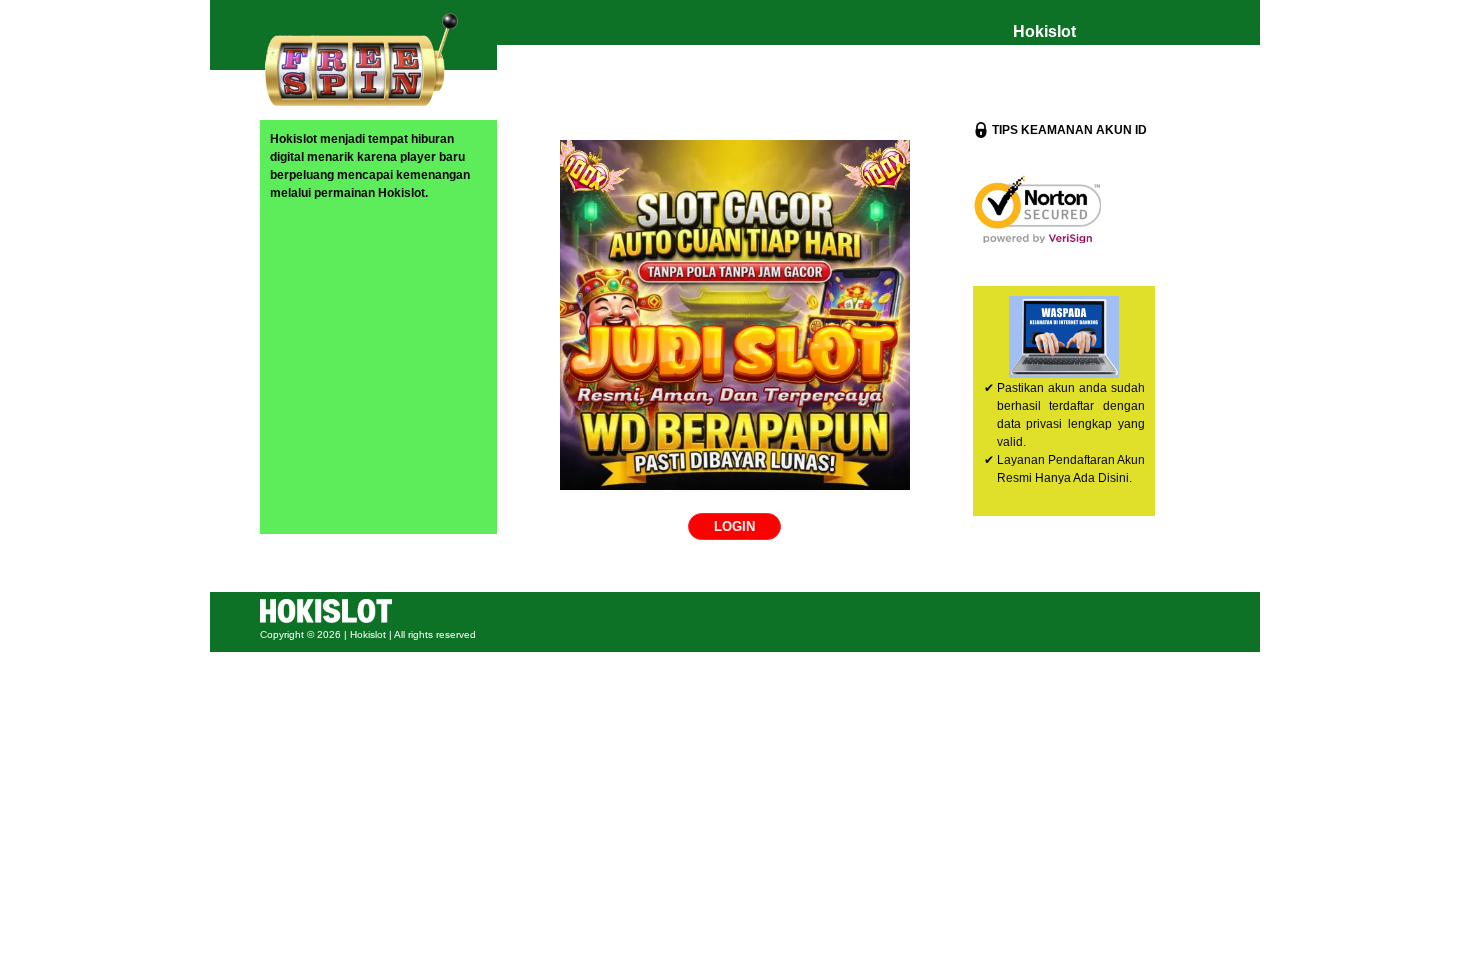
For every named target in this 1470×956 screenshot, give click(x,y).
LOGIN (734, 526)
